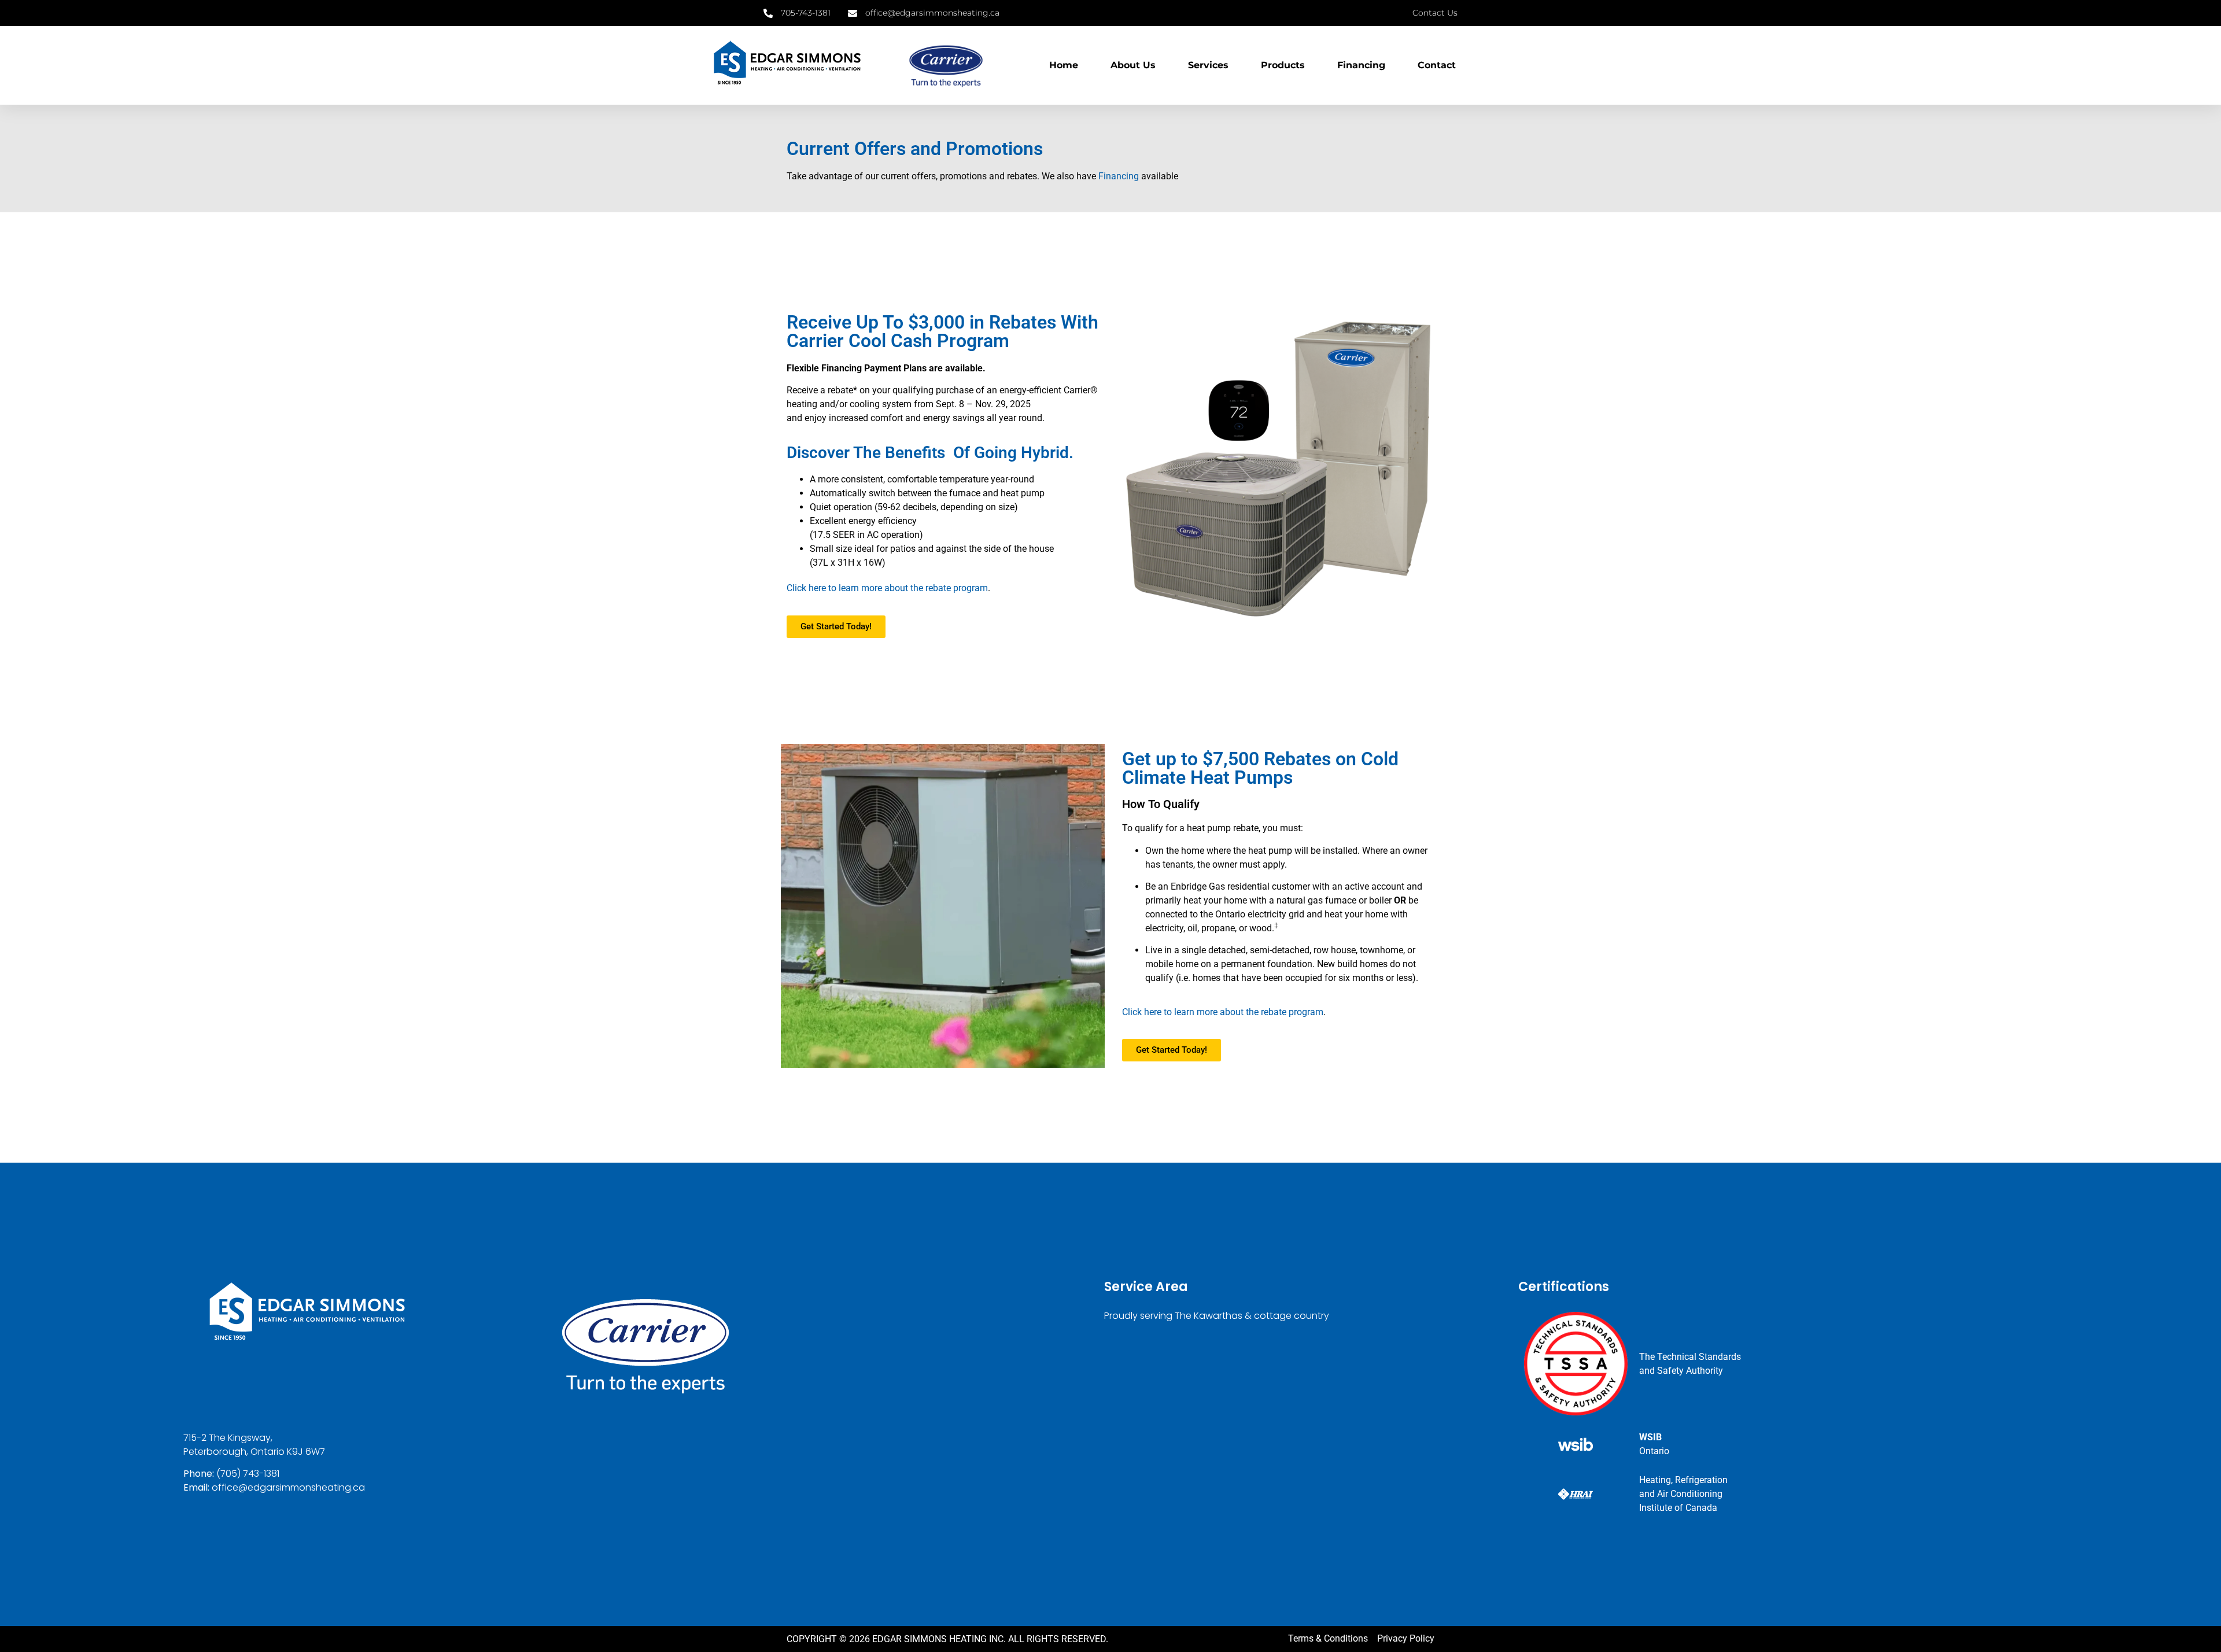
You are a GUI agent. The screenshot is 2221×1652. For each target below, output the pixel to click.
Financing (1361, 65)
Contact (1437, 65)
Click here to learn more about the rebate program (887, 588)
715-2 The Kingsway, (228, 1438)
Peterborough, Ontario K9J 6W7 (254, 1452)
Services (1208, 65)
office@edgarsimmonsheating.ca (288, 1487)
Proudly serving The (1148, 1316)
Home (1064, 65)
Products (1283, 65)
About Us (1133, 65)
